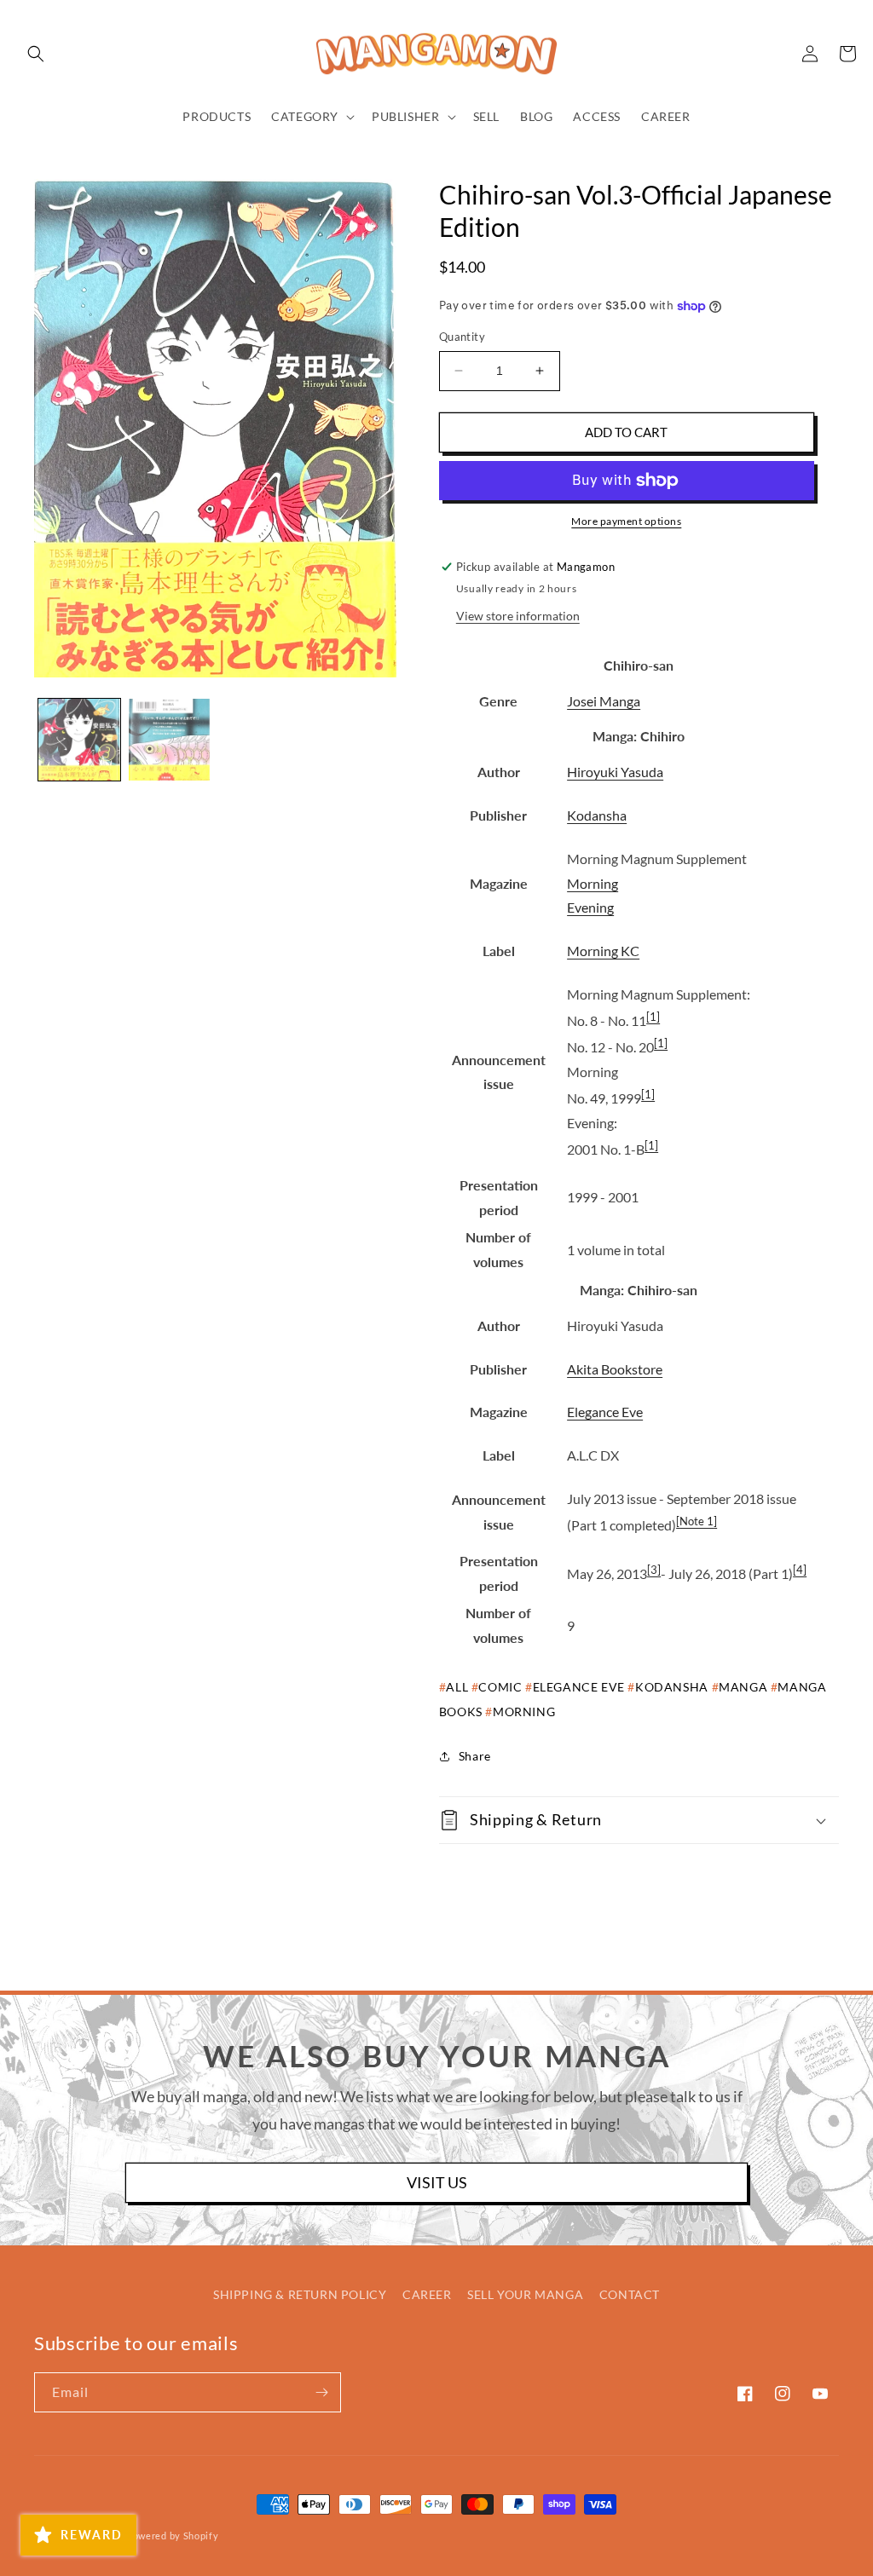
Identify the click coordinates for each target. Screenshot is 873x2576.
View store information (518, 616)
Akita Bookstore (615, 1369)
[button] (36, 54)
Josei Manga (604, 701)
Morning (593, 883)
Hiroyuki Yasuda (615, 772)
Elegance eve (579, 1687)
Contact (630, 2294)
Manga (743, 1687)
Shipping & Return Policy (300, 2294)
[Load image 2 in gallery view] (170, 740)
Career (427, 2294)
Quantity (462, 337)
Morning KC (603, 951)
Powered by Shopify (173, 2536)
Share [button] (475, 1756)
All (457, 1687)
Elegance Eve (605, 1412)
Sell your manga (525, 2294)
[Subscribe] (321, 2392)
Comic (500, 1687)
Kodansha (597, 815)
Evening (590, 907)
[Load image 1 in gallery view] (79, 740)
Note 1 (697, 1521)
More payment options (626, 521)
